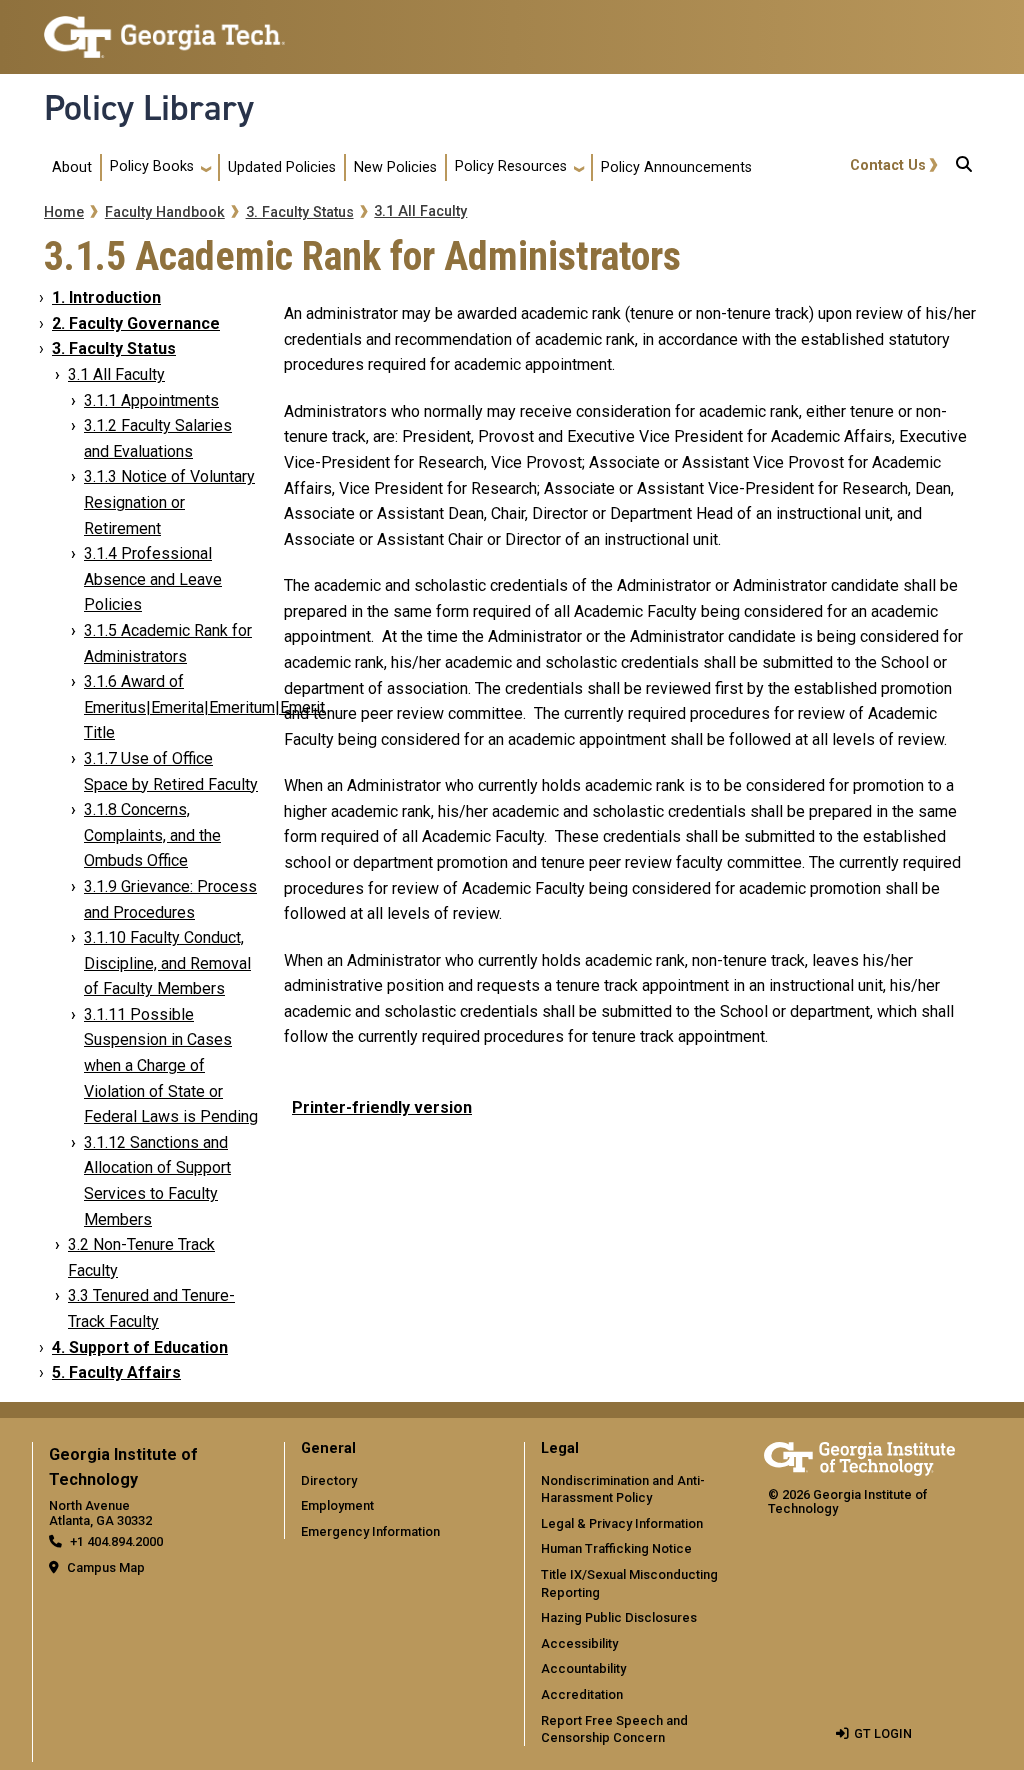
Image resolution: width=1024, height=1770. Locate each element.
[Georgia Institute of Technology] (164, 28)
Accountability (583, 1668)
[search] (964, 168)
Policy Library (149, 108)
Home (64, 212)
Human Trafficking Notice (616, 1548)
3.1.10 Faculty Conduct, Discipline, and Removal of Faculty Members (167, 963)
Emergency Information (370, 1531)
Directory (329, 1480)
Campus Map (106, 1567)
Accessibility (579, 1643)
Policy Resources (511, 166)
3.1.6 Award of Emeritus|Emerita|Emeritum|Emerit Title (204, 707)
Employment (337, 1505)
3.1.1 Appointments (151, 400)
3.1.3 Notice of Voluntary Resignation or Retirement (169, 502)
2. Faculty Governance (136, 323)
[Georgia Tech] (859, 1455)
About (72, 167)
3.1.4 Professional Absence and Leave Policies (153, 579)
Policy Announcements (676, 167)
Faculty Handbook (165, 212)
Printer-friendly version (382, 1107)
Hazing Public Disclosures (619, 1617)
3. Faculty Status (300, 212)
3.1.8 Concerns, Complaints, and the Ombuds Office (152, 835)
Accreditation (582, 1694)
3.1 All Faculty (420, 211)
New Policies (395, 167)
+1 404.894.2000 (116, 1541)
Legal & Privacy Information (622, 1523)
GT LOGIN (883, 1733)
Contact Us (888, 165)
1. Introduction (106, 297)
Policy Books (152, 166)
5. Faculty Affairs (116, 1372)
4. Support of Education (140, 1347)
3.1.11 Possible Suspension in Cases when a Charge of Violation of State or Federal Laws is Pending (171, 1065)
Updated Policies (282, 167)
